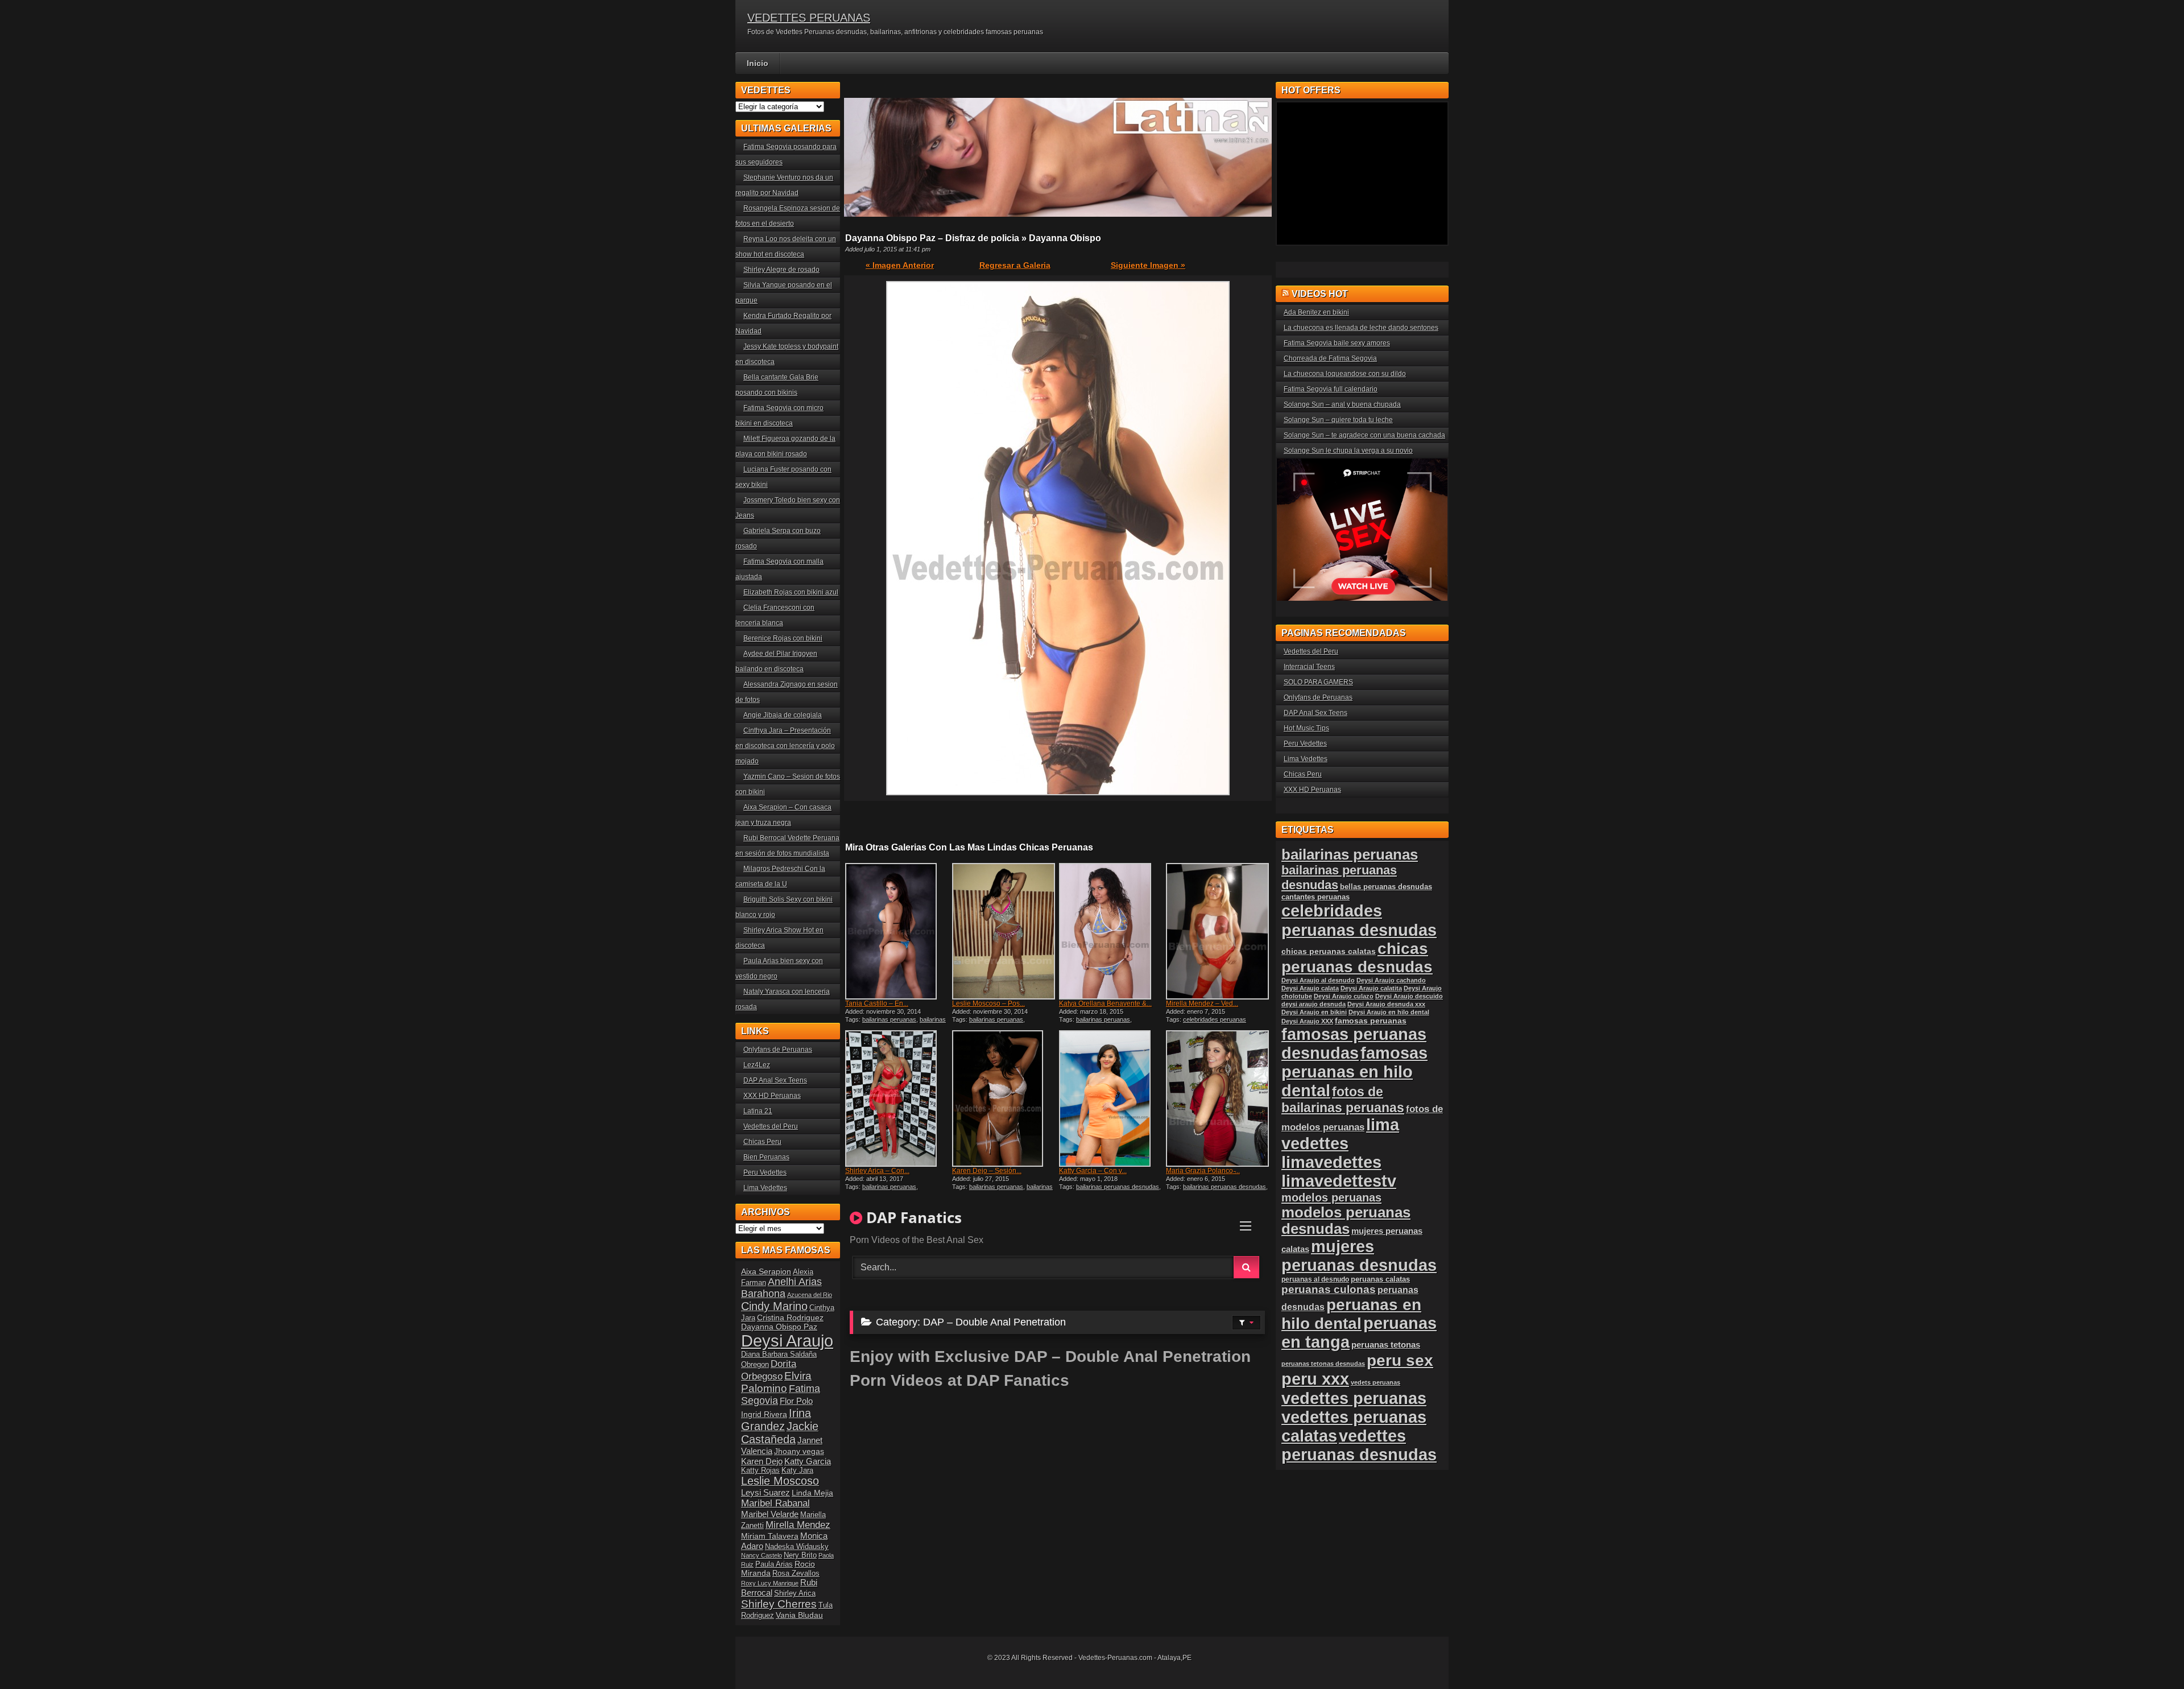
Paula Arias (774, 1564)
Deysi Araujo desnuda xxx (1386, 1004)
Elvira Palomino (776, 1382)
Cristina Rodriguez (790, 1318)
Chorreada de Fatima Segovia (1330, 358)
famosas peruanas (1371, 1021)
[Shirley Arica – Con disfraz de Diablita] (897, 1099)
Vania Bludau (799, 1615)
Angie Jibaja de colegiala (783, 715)
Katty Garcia (808, 1461)
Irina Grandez (776, 1420)
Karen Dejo (762, 1461)
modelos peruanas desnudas (1346, 1221)
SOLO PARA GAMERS (1318, 682)
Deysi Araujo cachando (1391, 980)
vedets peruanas (1376, 1382)
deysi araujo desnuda (1314, 1004)
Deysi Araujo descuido (1409, 996)
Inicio (758, 63)
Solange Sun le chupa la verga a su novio (1348, 451)
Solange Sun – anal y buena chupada (1342, 404)
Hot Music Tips (1306, 728)
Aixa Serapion (766, 1271)
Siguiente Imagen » (1148, 265)
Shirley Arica (795, 1593)
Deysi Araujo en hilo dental (1389, 1012)
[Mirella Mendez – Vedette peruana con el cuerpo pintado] (1218, 931)
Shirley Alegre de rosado (781, 270)
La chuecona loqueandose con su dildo (1345, 374)
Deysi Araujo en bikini (1314, 1012)
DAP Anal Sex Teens (775, 1080)
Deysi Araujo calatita (1371, 988)
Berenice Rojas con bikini (783, 638)
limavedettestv (1339, 1181)
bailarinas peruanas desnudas (895, 1023)
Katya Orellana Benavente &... (1105, 1004)
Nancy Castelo (762, 1555)
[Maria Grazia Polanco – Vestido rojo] (1218, 1099)
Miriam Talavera (770, 1536)
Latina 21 (758, 1111)
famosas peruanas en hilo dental (1354, 1072)
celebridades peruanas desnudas (1359, 920)
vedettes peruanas (1354, 1398)
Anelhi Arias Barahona (781, 1288)
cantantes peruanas (1316, 897)
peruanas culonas (1329, 1289)
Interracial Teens (1309, 667)
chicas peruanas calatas (1329, 951)
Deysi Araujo (787, 1341)
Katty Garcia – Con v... (1093, 1171)
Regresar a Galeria (1015, 265)
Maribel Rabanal (775, 1503)
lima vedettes (1340, 1134)
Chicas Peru (762, 1142)
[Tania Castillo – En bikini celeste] (897, 931)
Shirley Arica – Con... (877, 1171)
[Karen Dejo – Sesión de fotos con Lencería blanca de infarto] (1004, 1099)
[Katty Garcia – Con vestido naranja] (1111, 1099)
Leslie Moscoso (780, 1481)
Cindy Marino (774, 1306)
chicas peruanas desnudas (1357, 958)
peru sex (1400, 1360)
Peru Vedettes (765, 1172)
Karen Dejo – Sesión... (987, 1171)
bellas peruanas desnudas (1386, 887)
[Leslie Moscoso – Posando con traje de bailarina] (1004, 931)
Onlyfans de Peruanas (778, 1050)
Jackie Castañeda (780, 1433)
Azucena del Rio (810, 1295)
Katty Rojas (760, 1471)
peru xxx (1315, 1379)
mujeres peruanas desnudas (1359, 1256)
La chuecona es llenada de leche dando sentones (1361, 328)
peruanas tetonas (1386, 1345)
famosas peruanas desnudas (1354, 1044)
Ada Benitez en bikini (1316, 312)
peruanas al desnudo (1315, 1279)
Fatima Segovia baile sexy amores (1337, 343)
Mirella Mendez (798, 1525)
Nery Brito (800, 1555)
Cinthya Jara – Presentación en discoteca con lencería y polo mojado (785, 746)
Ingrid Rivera (764, 1414)
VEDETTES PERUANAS (809, 18)
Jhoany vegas (799, 1451)
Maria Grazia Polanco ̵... (1203, 1171)
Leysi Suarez (766, 1492)
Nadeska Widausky (797, 1547)
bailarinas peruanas (889, 1019)
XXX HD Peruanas (772, 1096)
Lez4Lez (757, 1065)
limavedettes (1331, 1162)
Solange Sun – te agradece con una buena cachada (1364, 435)
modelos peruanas (1331, 1197)
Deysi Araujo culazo (1344, 996)
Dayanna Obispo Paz (779, 1327)
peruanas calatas (1380, 1279)
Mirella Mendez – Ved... (1202, 1004)
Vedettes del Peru (771, 1126)
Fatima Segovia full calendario (1331, 389)
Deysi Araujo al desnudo (1318, 980)
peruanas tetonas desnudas (1323, 1364)
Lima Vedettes (765, 1188)
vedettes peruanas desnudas (1359, 1445)
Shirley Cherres (779, 1604)
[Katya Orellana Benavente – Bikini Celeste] (1111, 931)
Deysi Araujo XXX (1307, 1021)
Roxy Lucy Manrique (770, 1583)
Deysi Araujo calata (1310, 988)
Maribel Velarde (770, 1514)
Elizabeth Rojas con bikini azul (791, 592)
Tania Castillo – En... (877, 1004)
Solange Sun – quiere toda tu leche (1338, 420)
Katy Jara (797, 1471)
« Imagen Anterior (900, 265)
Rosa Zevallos (796, 1574)
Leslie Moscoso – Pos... (988, 1004)
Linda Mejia (812, 1493)
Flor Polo (796, 1401)
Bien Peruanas (766, 1157)
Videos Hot (1320, 294)
